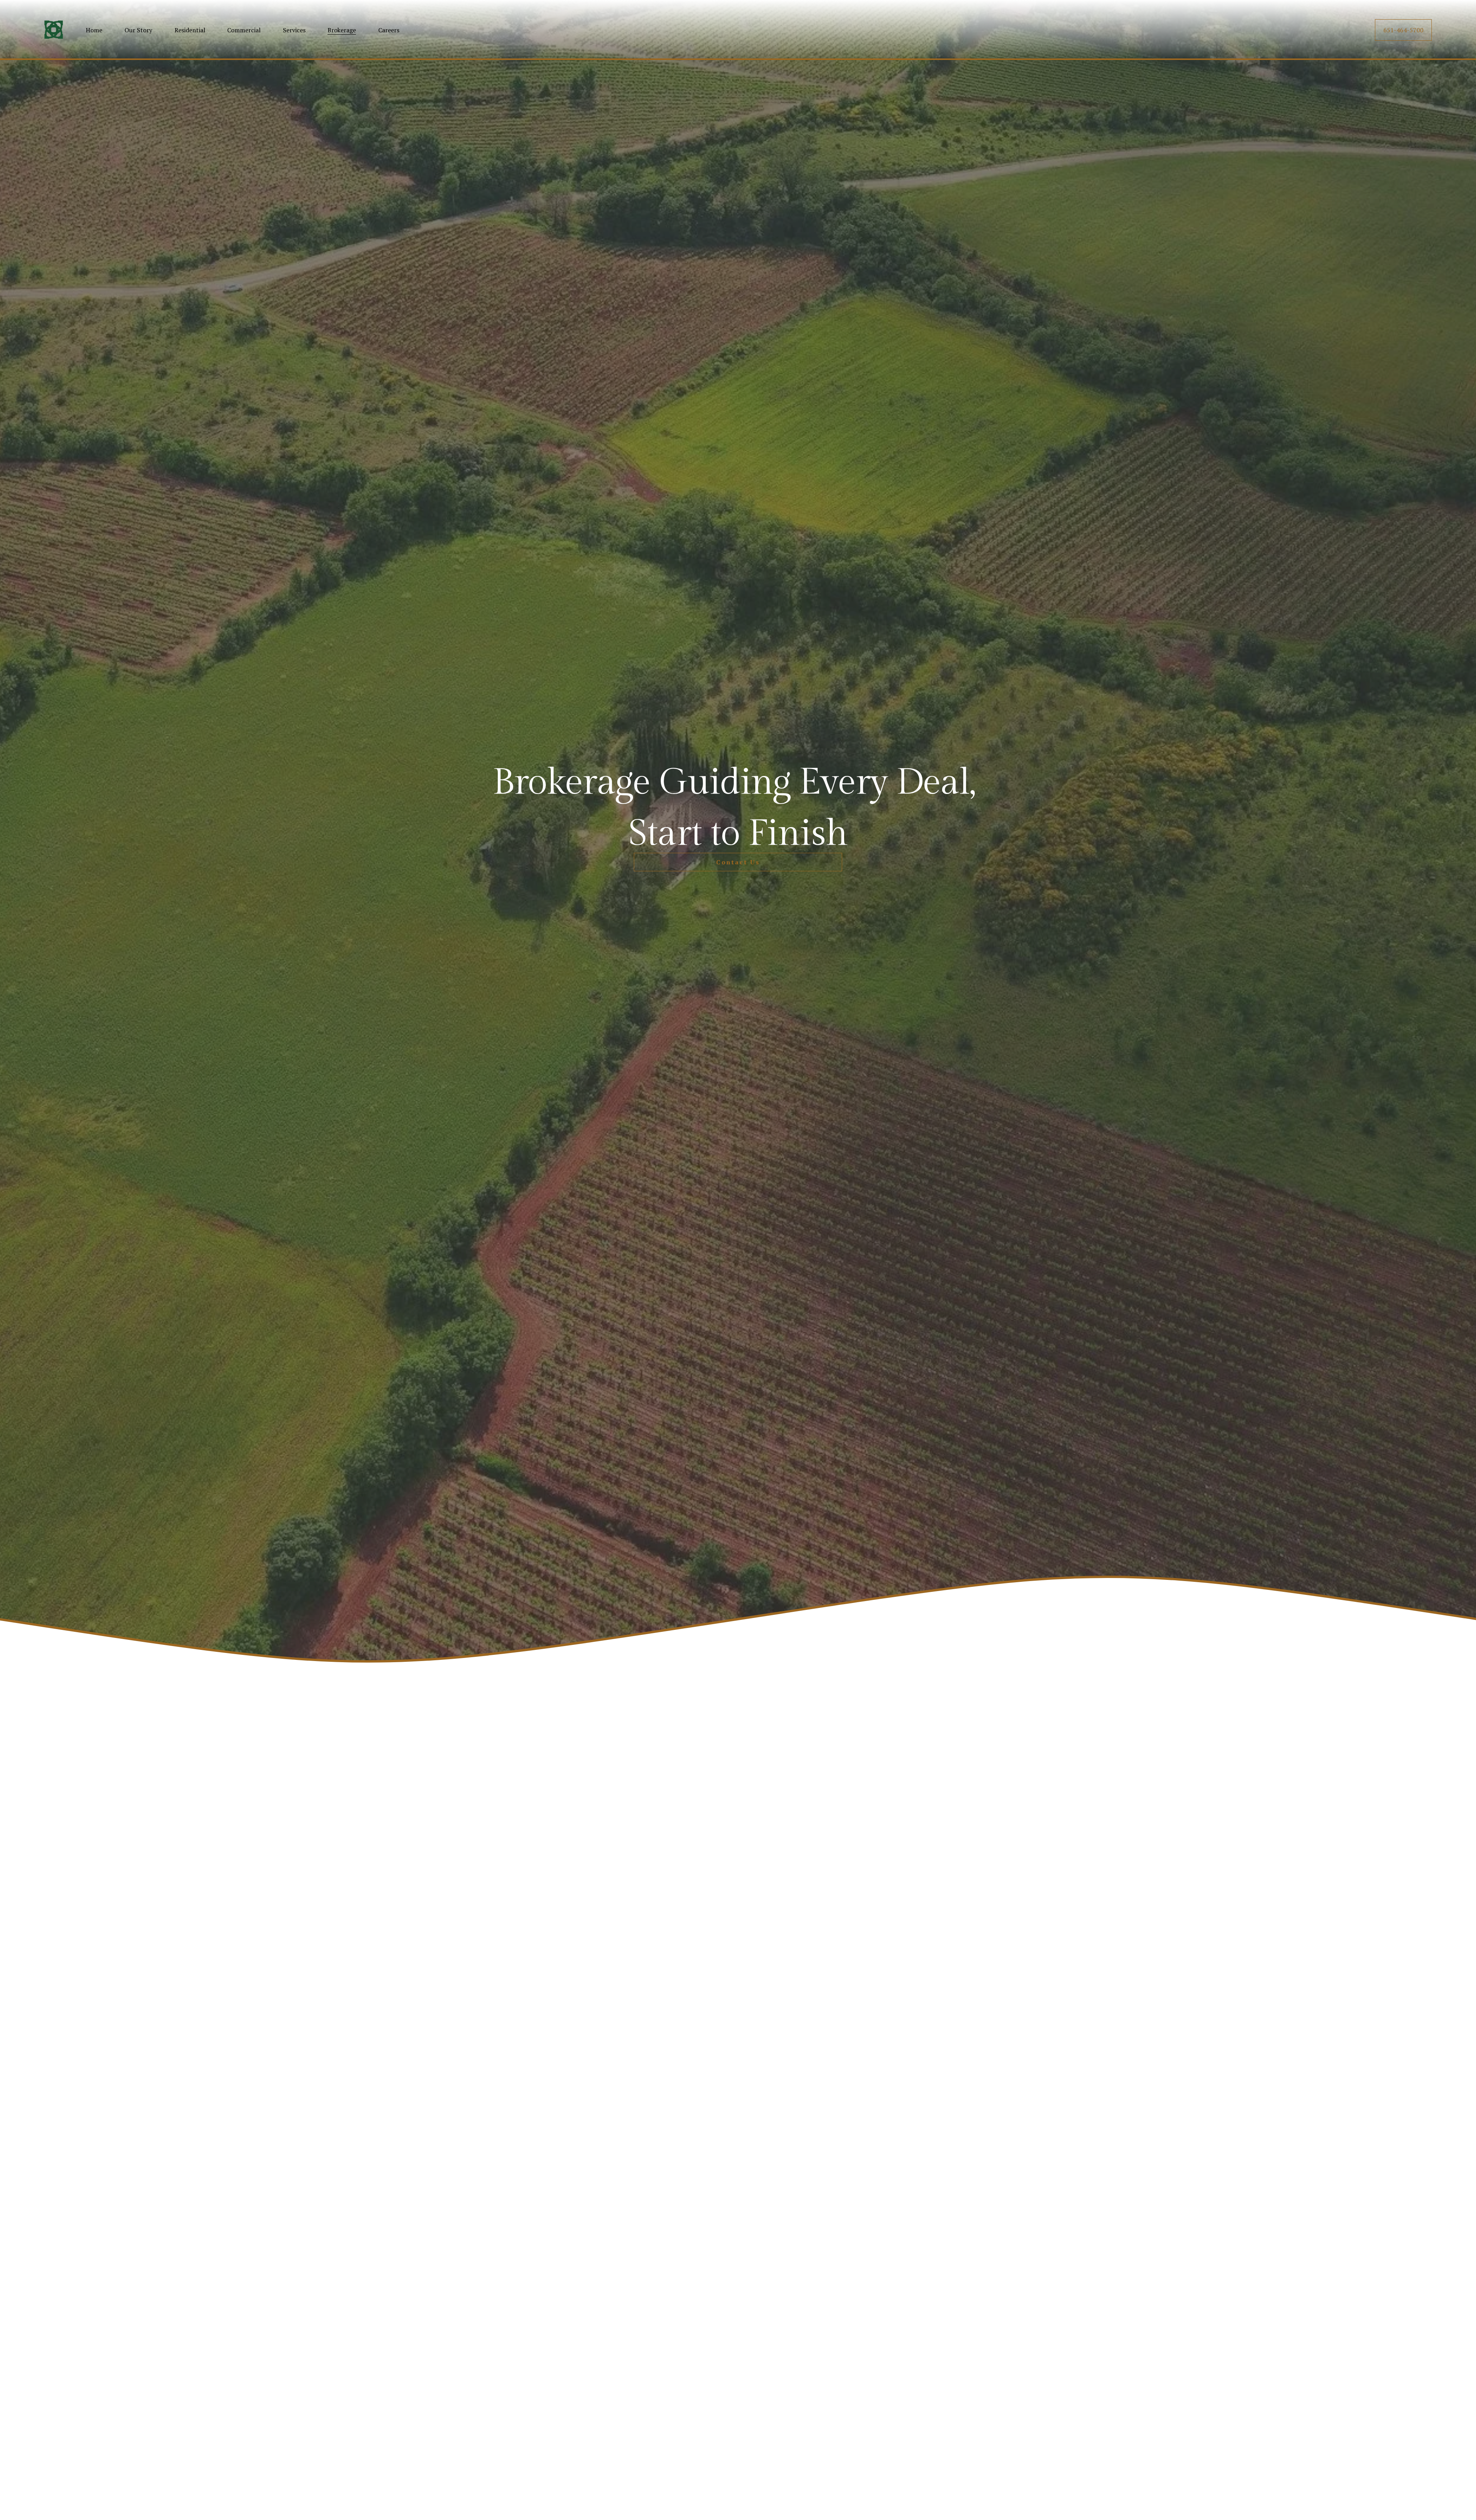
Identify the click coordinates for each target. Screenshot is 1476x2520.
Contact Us (738, 862)
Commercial (244, 30)
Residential (190, 30)
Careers (389, 30)
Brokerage (342, 30)
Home (94, 30)
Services (294, 30)
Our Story (138, 30)
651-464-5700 (1403, 30)
